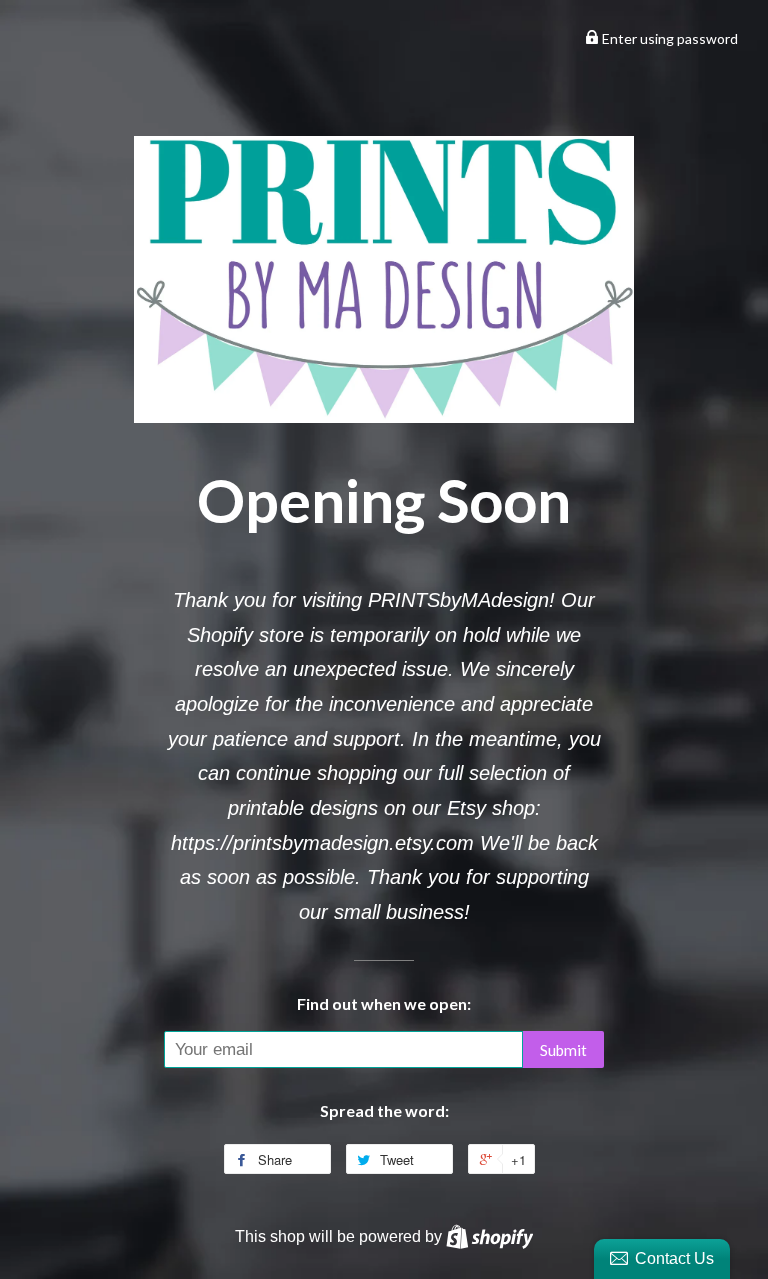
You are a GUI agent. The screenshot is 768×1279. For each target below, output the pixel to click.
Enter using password (668, 38)
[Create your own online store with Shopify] (489, 1236)
